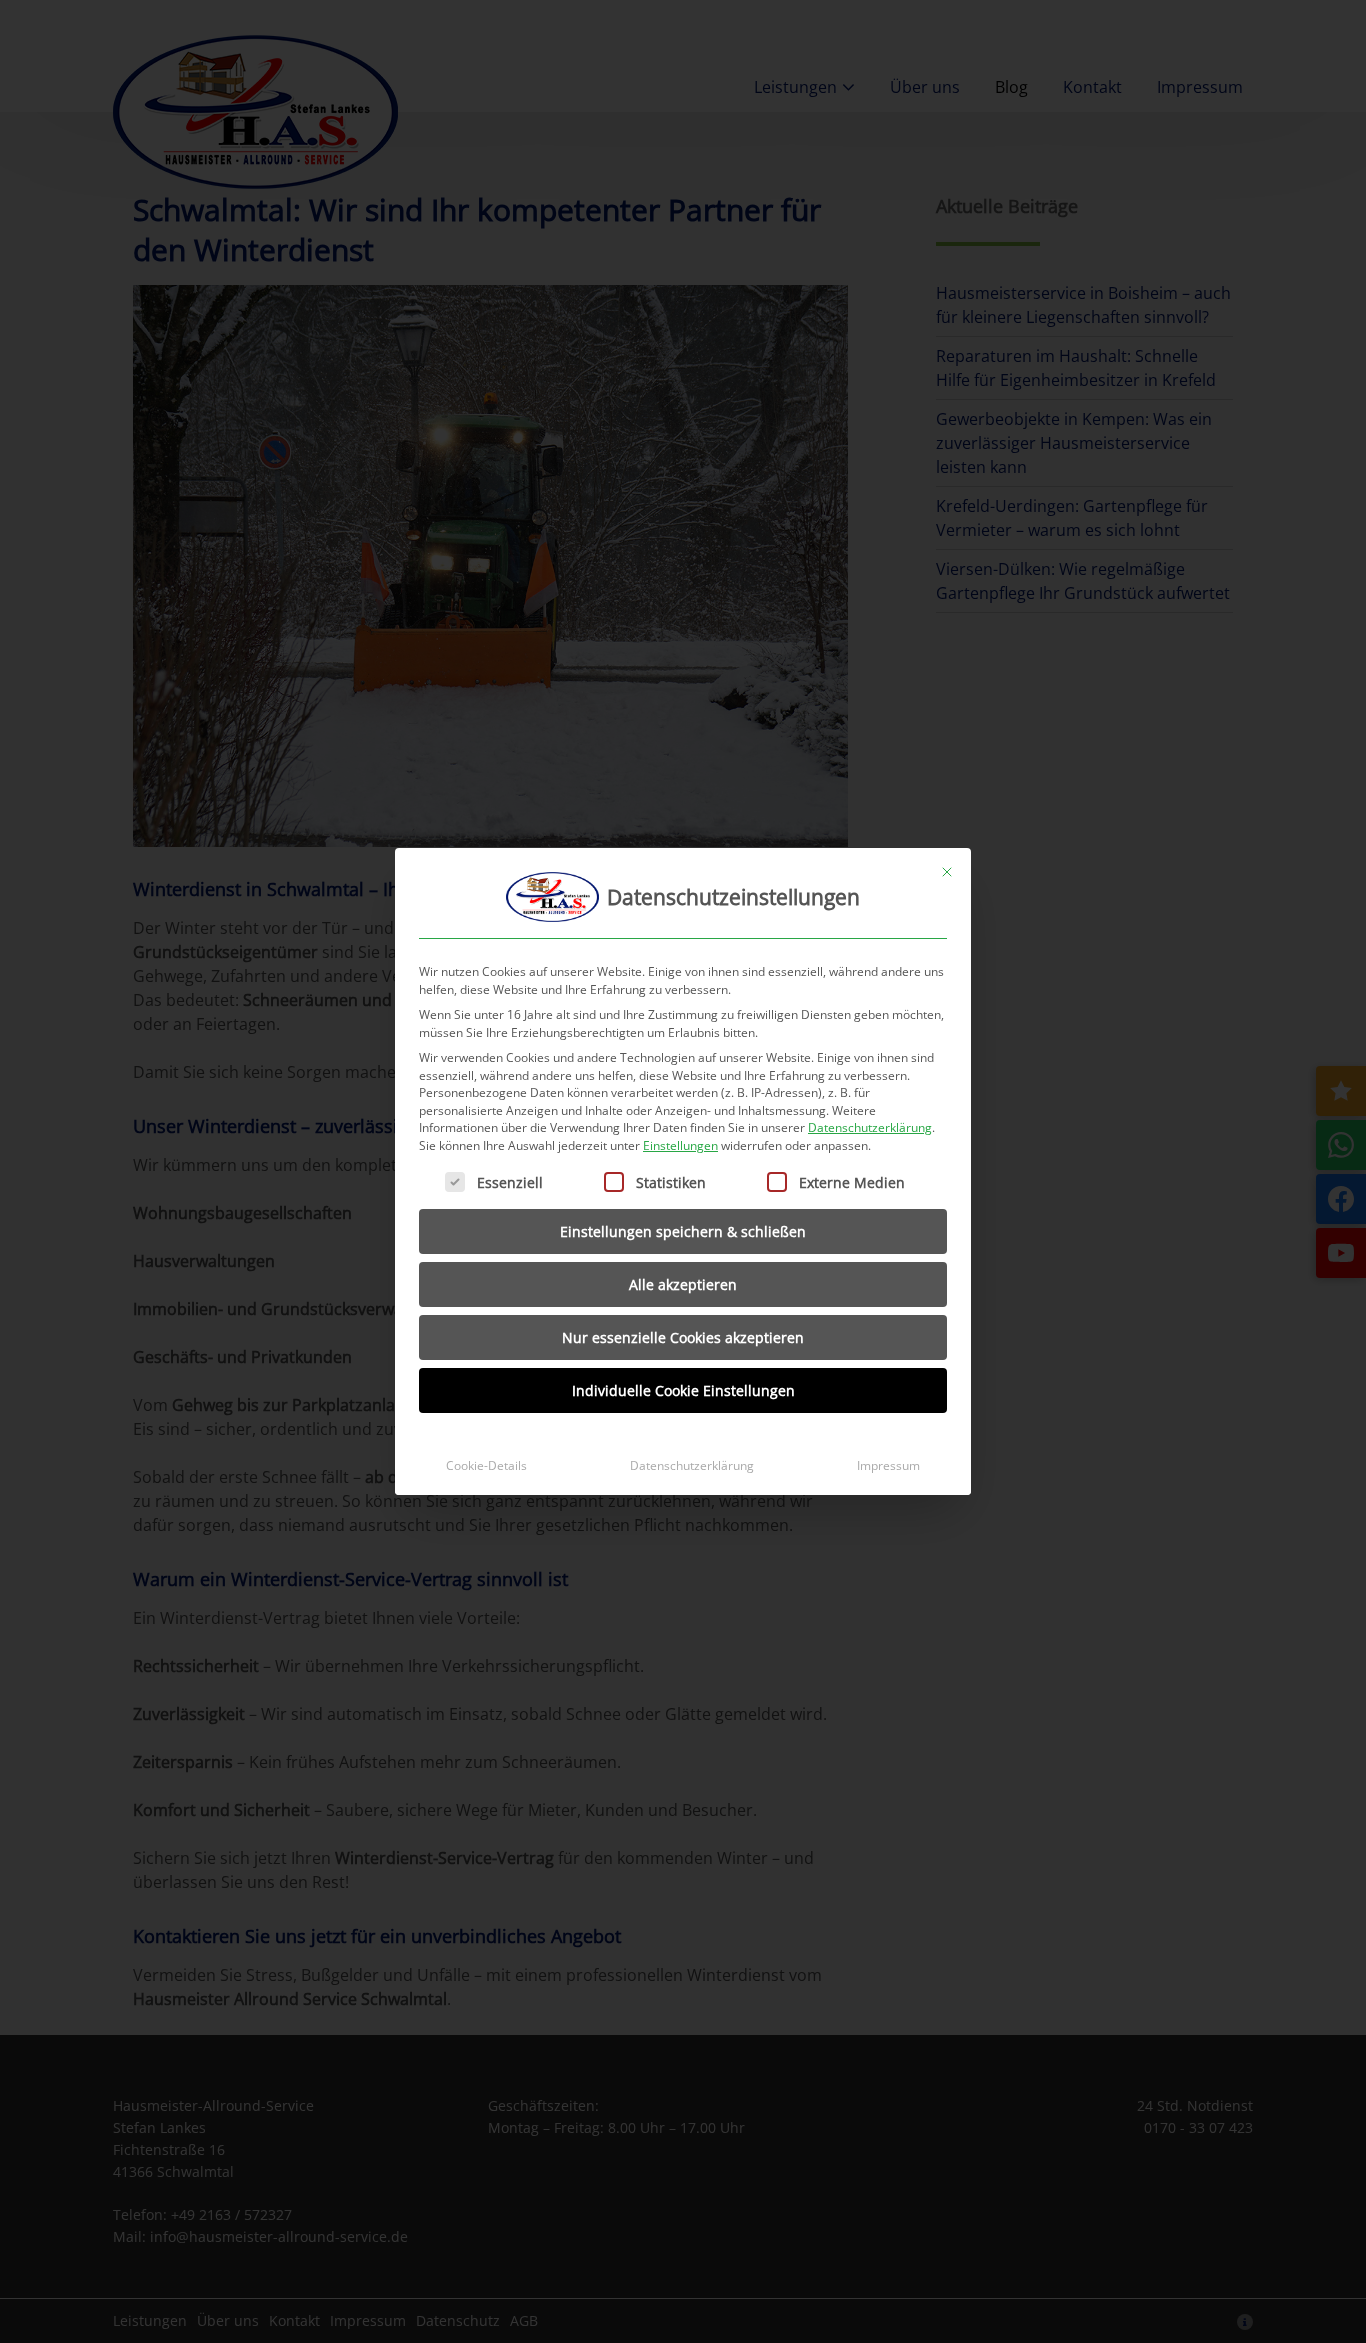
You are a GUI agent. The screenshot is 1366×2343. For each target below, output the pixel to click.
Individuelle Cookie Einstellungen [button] (683, 1390)
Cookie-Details (486, 1465)
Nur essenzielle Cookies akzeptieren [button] (683, 1337)
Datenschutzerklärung (870, 1127)
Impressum (888, 1465)
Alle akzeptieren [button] (683, 1284)
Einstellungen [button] (680, 1145)
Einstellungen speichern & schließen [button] (683, 1231)
